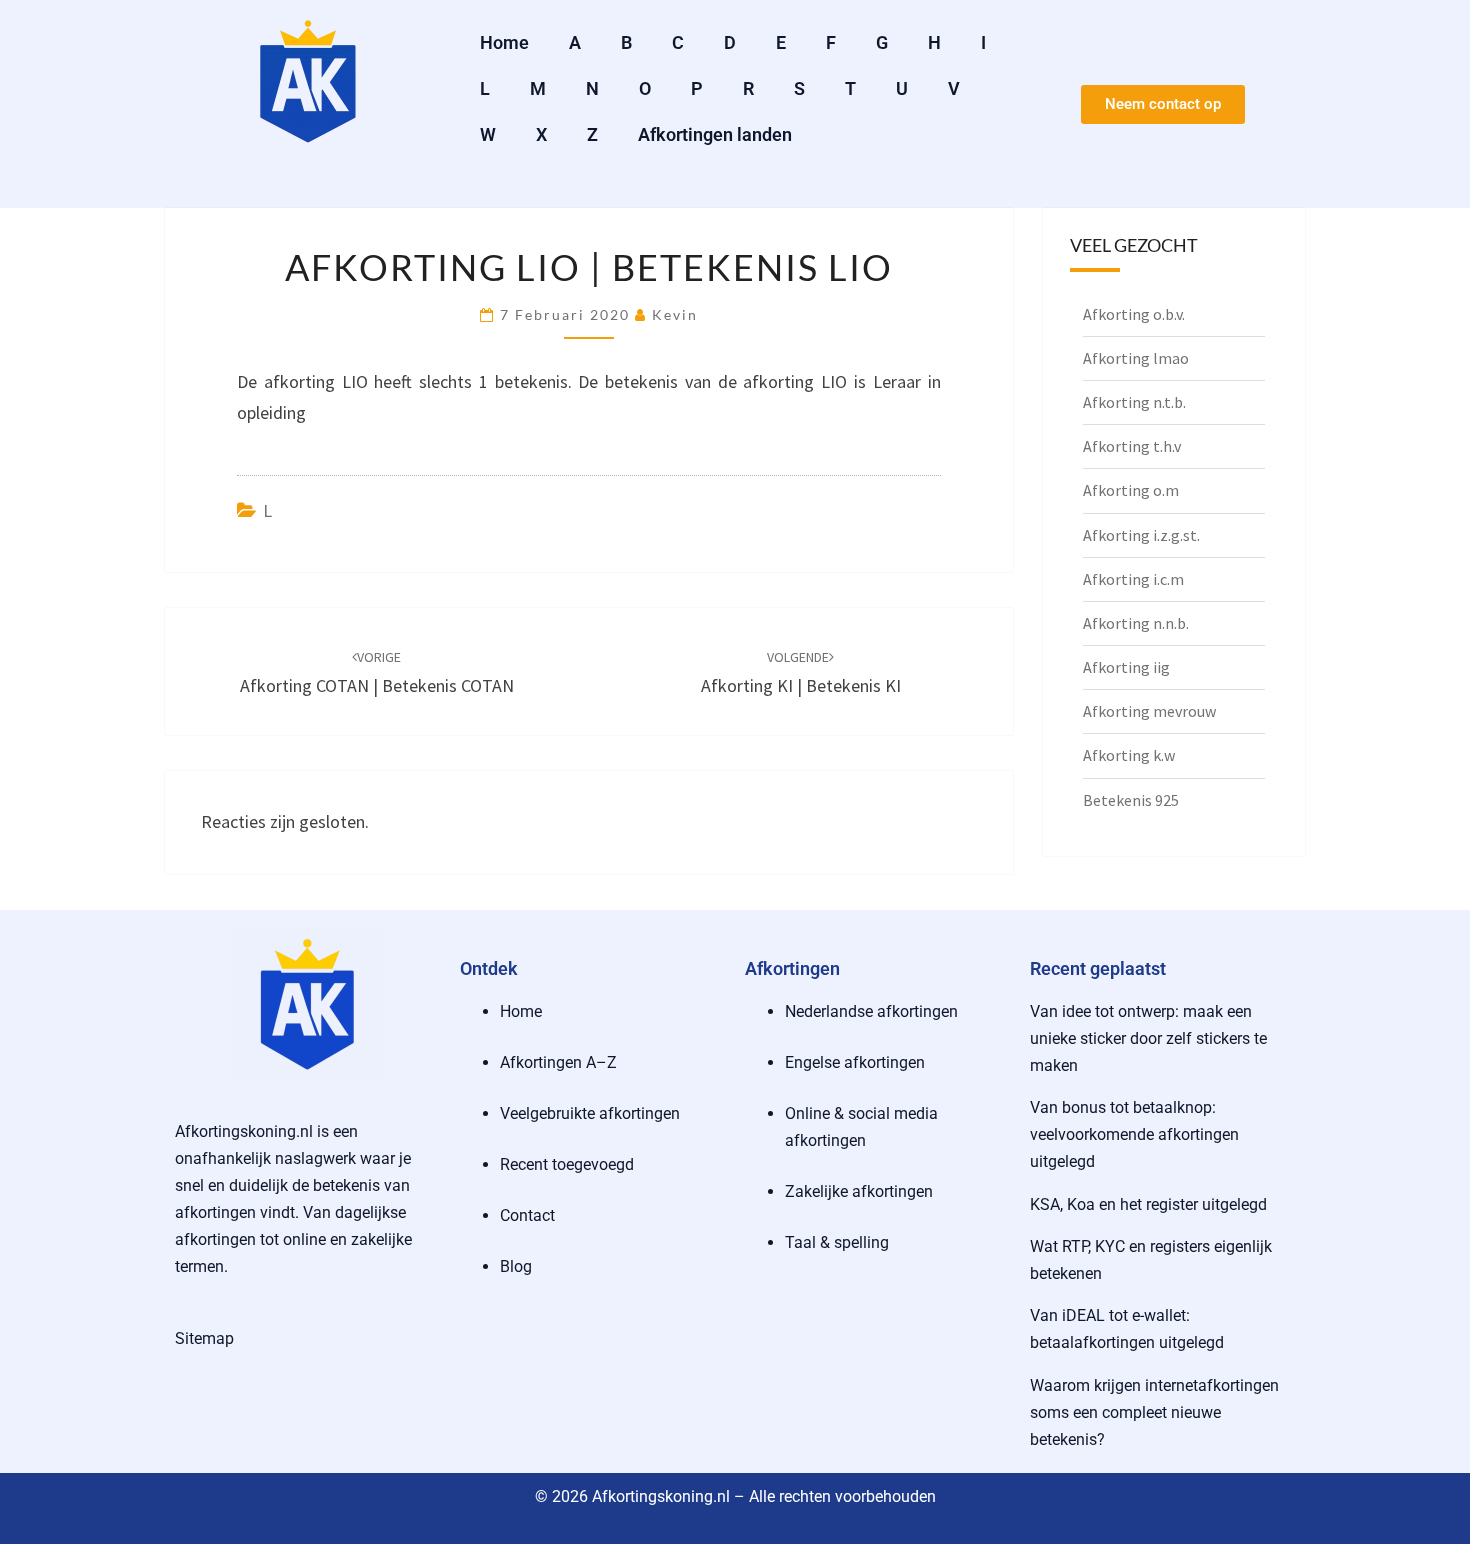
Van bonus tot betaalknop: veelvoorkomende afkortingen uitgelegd (1134, 1134)
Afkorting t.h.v (1132, 446)
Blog (516, 1266)
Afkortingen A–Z (558, 1062)
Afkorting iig (1126, 667)
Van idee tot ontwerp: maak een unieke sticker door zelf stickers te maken (1148, 1038)
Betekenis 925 (1131, 800)
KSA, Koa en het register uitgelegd (1148, 1204)
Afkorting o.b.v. (1134, 314)
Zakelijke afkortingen (859, 1191)
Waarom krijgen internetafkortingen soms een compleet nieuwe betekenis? (1154, 1412)
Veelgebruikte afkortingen (590, 1113)
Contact (527, 1215)
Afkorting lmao (1136, 358)
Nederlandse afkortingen (871, 1011)
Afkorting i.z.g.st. (1141, 535)
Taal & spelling (837, 1242)
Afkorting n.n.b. (1136, 623)
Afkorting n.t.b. (1134, 402)
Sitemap (204, 1338)
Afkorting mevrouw (1149, 711)
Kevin (675, 314)
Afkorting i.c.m (1133, 579)
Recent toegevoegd (567, 1164)
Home (504, 42)
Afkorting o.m (1131, 490)
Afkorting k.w (1129, 755)
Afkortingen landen (715, 134)
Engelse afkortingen (855, 1062)
